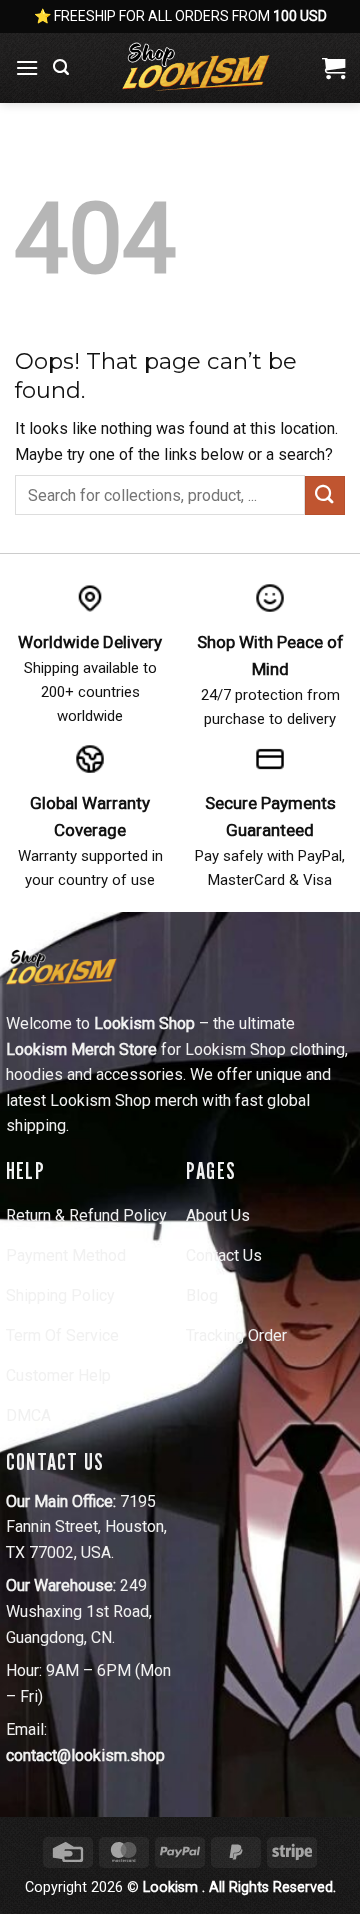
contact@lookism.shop (85, 1755)
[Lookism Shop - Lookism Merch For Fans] (195, 68)
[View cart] (333, 68)
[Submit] (325, 495)
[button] (27, 67)
